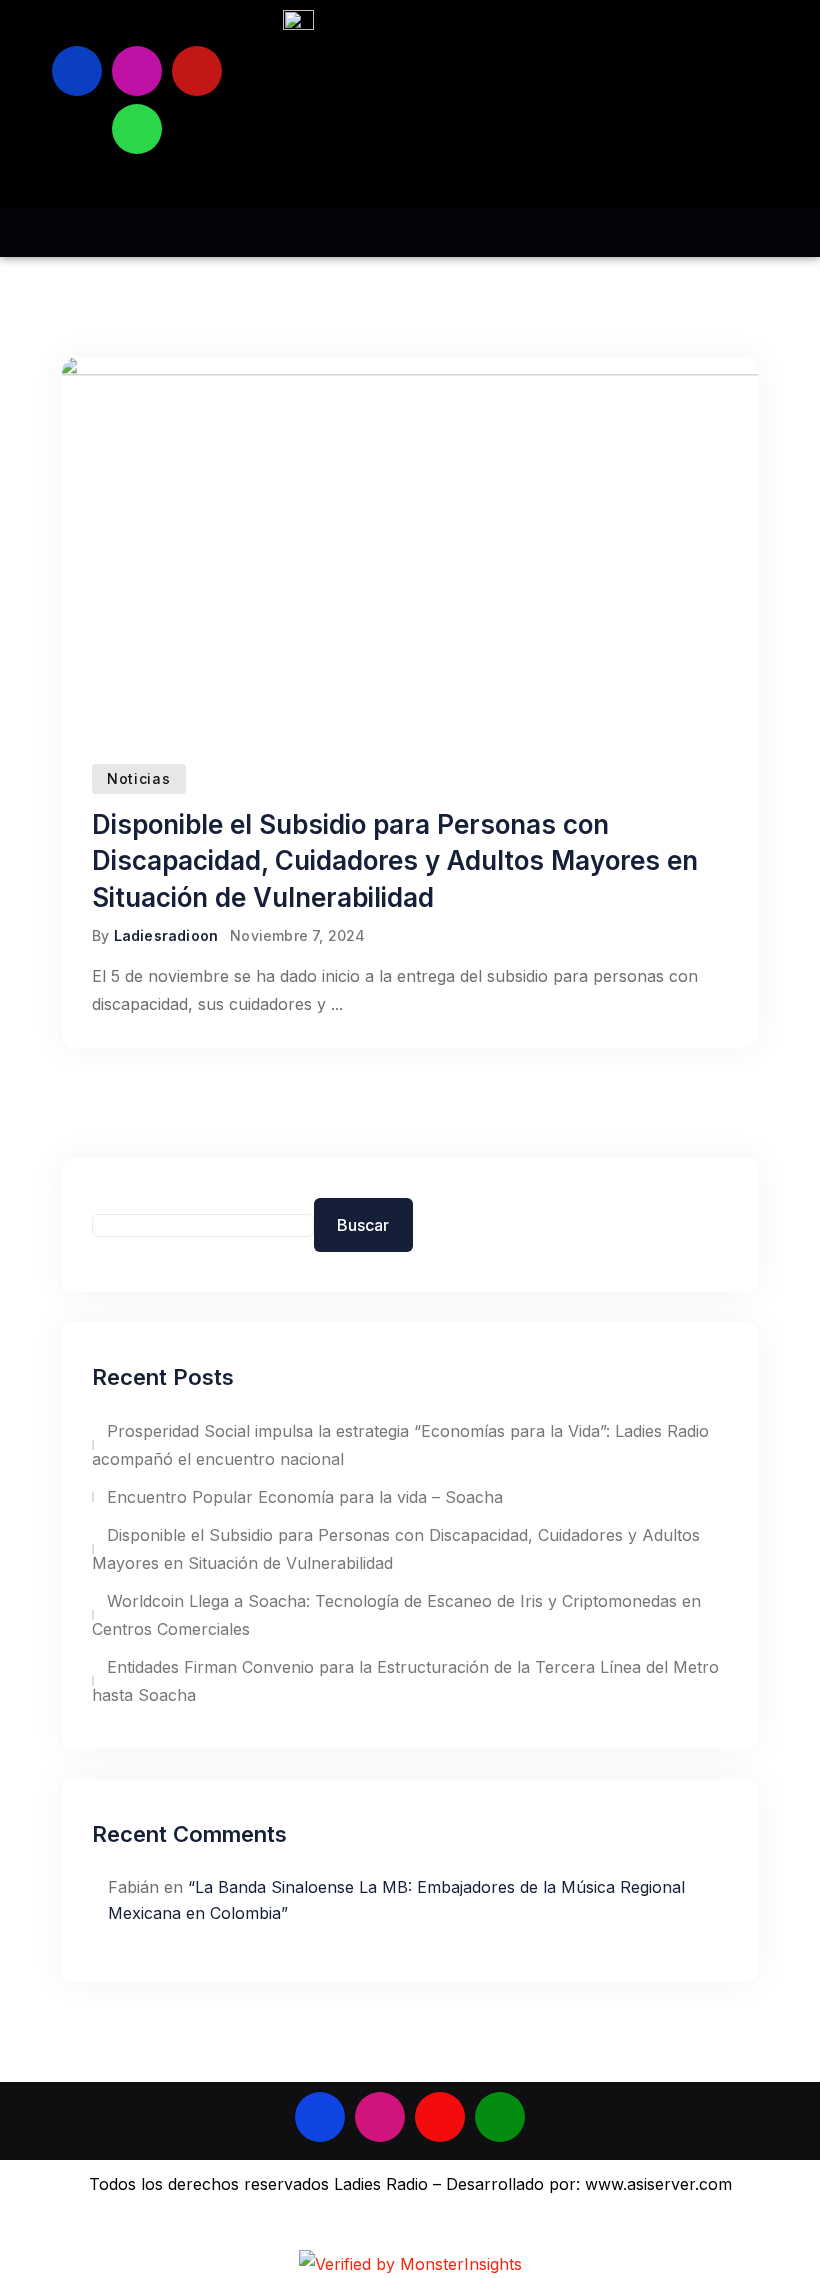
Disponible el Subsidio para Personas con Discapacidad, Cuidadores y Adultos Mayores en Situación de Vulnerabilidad (395, 861)
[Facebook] (77, 71)
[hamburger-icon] (787, 232)
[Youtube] (197, 71)
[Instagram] (137, 71)
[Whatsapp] (137, 129)
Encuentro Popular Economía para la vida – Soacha (305, 1497)
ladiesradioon (166, 935)
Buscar (363, 1225)
